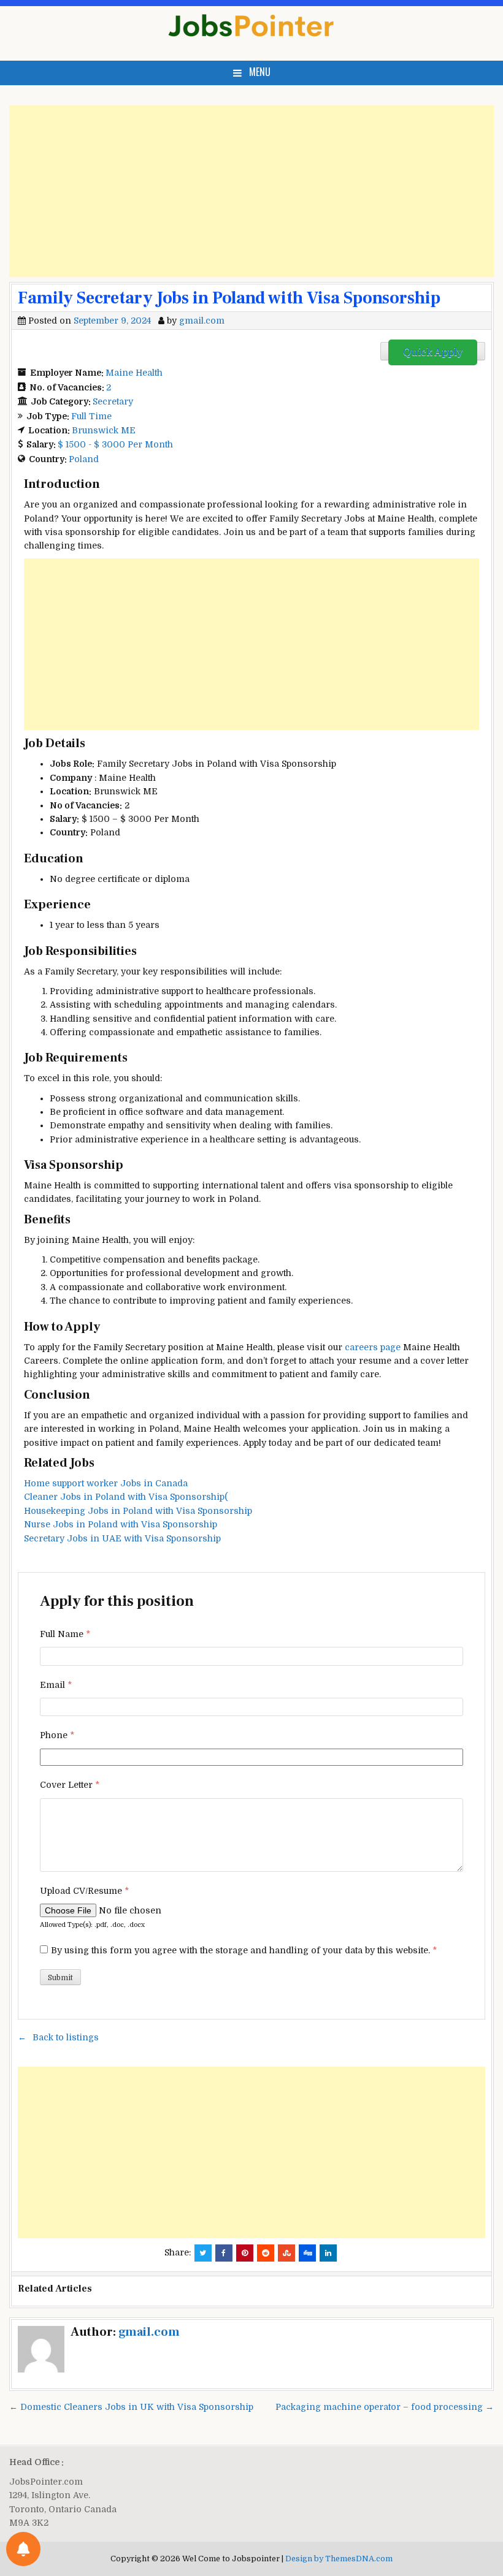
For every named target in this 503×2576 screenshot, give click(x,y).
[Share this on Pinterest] (245, 2253)
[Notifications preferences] (23, 2549)
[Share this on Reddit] (266, 2253)
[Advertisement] (251, 191)
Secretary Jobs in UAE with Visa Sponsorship (122, 1538)
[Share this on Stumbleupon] (286, 2253)
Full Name (65, 1634)
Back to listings (66, 2037)
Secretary (113, 401)
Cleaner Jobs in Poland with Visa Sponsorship (126, 1497)
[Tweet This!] (203, 2253)
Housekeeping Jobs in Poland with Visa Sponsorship (138, 1511)
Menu (260, 72)
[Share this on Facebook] (224, 2253)
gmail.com (202, 321)
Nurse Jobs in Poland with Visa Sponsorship (121, 1524)
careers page (373, 1347)
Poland (84, 459)
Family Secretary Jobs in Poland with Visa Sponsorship (229, 298)
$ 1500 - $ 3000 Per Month (115, 444)
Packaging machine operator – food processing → (385, 2407)
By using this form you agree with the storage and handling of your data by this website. (244, 1950)
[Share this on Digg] (307, 2253)
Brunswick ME (104, 430)
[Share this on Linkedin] (328, 2253)
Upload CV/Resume (84, 1891)
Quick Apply (433, 352)
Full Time (91, 416)
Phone (57, 1735)
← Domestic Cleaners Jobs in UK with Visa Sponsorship (131, 2407)
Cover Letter (70, 1785)
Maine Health (134, 373)
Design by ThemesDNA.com (339, 2559)
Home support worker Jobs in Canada (106, 1483)
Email (56, 1685)
